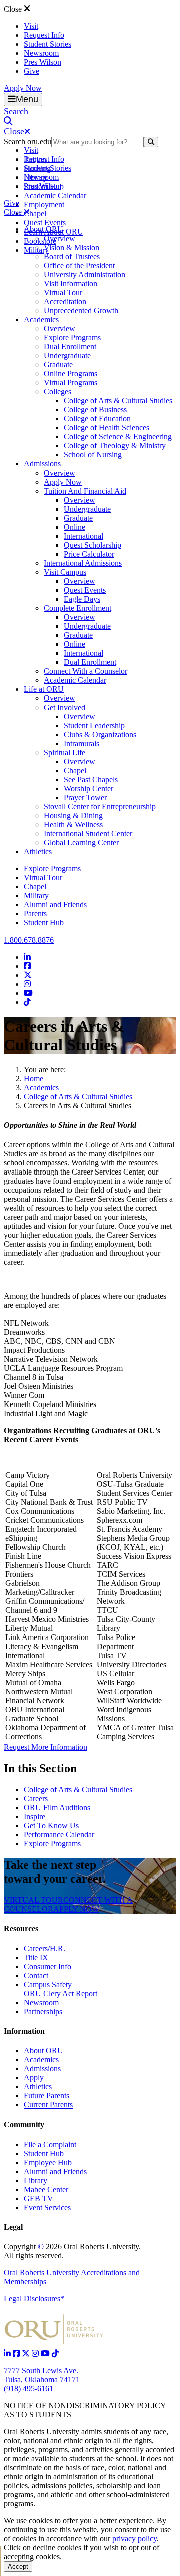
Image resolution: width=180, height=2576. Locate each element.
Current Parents (48, 2105)
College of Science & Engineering (118, 437)
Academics (41, 319)
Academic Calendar (55, 196)
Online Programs (71, 374)
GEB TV (39, 2198)
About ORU (44, 229)
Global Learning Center (81, 843)
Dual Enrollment (70, 346)
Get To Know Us (51, 1826)
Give (32, 71)
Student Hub (44, 923)
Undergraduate (67, 356)
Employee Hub (48, 2162)
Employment (44, 205)
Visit (31, 26)
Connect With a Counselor (86, 671)
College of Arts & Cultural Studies (118, 401)
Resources (21, 1928)
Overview (60, 238)
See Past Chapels (91, 779)
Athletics (38, 852)
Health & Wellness (73, 825)
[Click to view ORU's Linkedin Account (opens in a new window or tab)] (8, 2353)
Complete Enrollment (78, 608)
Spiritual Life (65, 752)
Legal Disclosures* (34, 2299)
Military (36, 896)
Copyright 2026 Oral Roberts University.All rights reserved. (72, 2251)
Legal (13, 2227)
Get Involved (65, 707)
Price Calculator (89, 554)
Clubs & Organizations (100, 734)
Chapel (35, 214)
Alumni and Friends (55, 905)
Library (36, 2180)
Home (34, 1079)
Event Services (47, 2207)
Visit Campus (65, 572)
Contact (36, 1975)
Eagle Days (82, 599)
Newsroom (41, 53)
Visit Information (71, 283)
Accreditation (65, 301)
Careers (36, 1799)
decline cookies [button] (57, 2548)
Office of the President (79, 265)
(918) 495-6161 (29, 2388)
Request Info (44, 35)
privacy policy (135, 2539)
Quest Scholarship (93, 545)
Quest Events (45, 223)
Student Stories (48, 44)
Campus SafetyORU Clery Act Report (61, 1989)
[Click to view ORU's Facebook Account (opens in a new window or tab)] (17, 2353)
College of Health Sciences (107, 428)
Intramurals (82, 743)
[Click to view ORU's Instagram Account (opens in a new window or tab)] (36, 2353)
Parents (35, 914)
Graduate (58, 365)
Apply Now (23, 88)
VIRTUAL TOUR (34, 1900)
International (84, 536)
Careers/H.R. (45, 1948)
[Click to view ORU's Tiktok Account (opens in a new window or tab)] (55, 2353)
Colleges (58, 392)
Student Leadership (94, 725)
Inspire (35, 1817)
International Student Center (88, 834)
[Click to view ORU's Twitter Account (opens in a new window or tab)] (27, 2353)
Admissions (42, 464)
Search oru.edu (28, 142)
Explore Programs (72, 337)
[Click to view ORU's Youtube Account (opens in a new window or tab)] (46, 2353)
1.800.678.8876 (29, 940)
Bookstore (40, 241)
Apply (34, 2078)
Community (24, 2124)
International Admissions (83, 563)
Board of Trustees (72, 256)
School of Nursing (93, 455)
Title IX (36, 1957)
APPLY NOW (76, 1909)
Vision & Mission (72, 247)
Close (14, 9)
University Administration (85, 274)
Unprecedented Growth (81, 310)
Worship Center (89, 788)
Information (24, 2031)
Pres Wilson (43, 62)
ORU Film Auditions (57, 1808)
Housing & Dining (73, 815)
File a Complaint (50, 2144)
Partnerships (43, 2012)
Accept (18, 2567)
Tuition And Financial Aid (85, 491)
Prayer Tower (85, 797)
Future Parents (47, 2096)
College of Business (95, 410)
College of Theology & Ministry (115, 446)
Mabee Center (46, 2189)
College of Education (97, 419)
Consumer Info (48, 1966)
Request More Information (46, 1747)
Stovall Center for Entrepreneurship (100, 806)
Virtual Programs (71, 383)
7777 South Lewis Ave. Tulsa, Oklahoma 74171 (42, 2375)
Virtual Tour (63, 292)
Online (75, 527)
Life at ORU (44, 689)
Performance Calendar (59, 1835)
